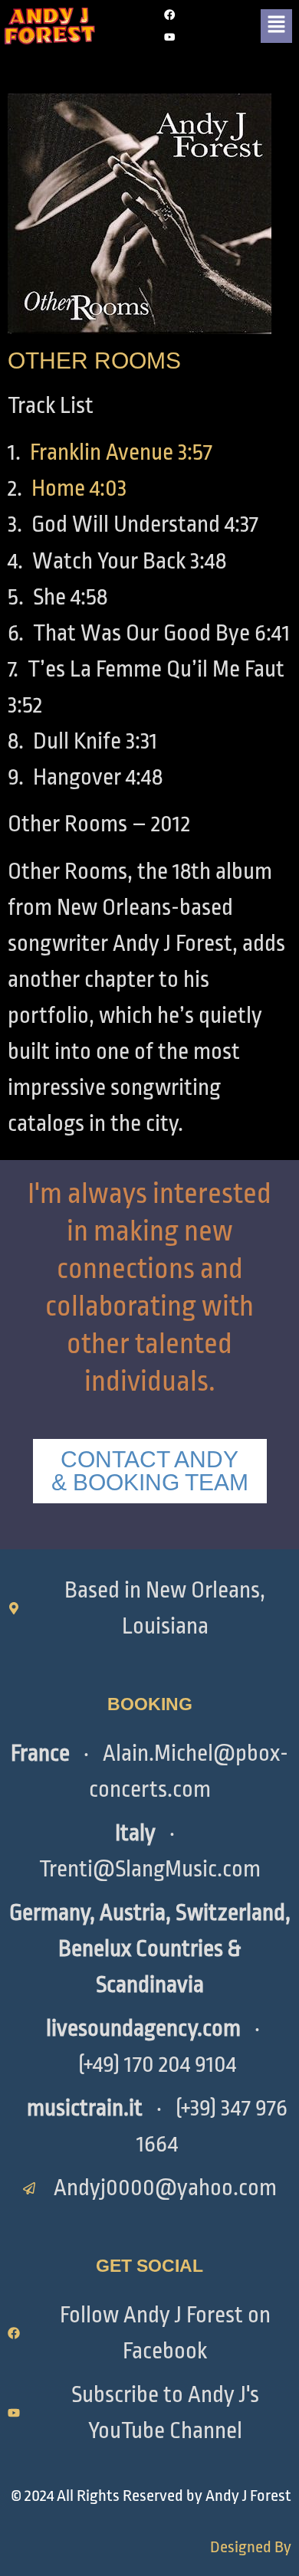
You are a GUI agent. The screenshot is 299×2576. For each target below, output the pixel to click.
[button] (276, 26)
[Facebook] (170, 15)
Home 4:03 (79, 488)
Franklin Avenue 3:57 (121, 452)
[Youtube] (170, 37)
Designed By (251, 2547)
